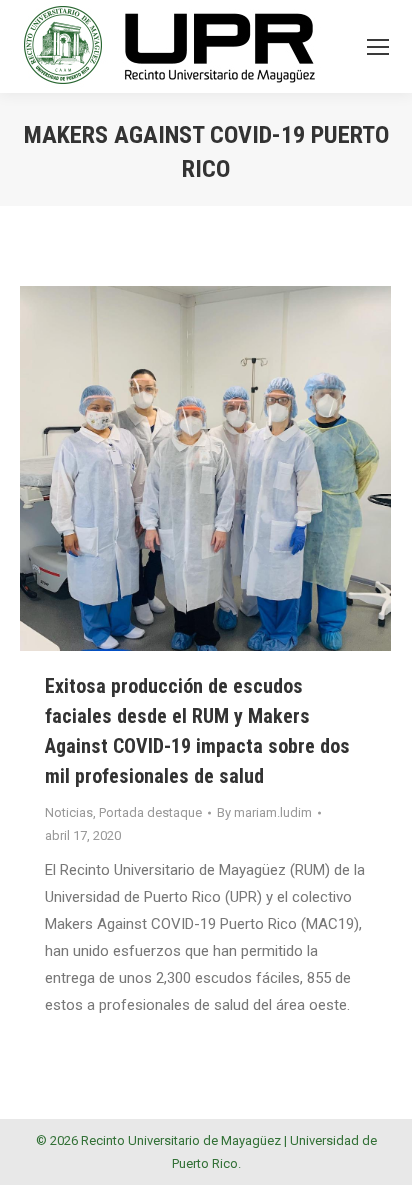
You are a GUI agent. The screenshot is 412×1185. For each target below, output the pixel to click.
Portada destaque (150, 812)
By (264, 812)
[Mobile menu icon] (378, 47)
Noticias (69, 812)
